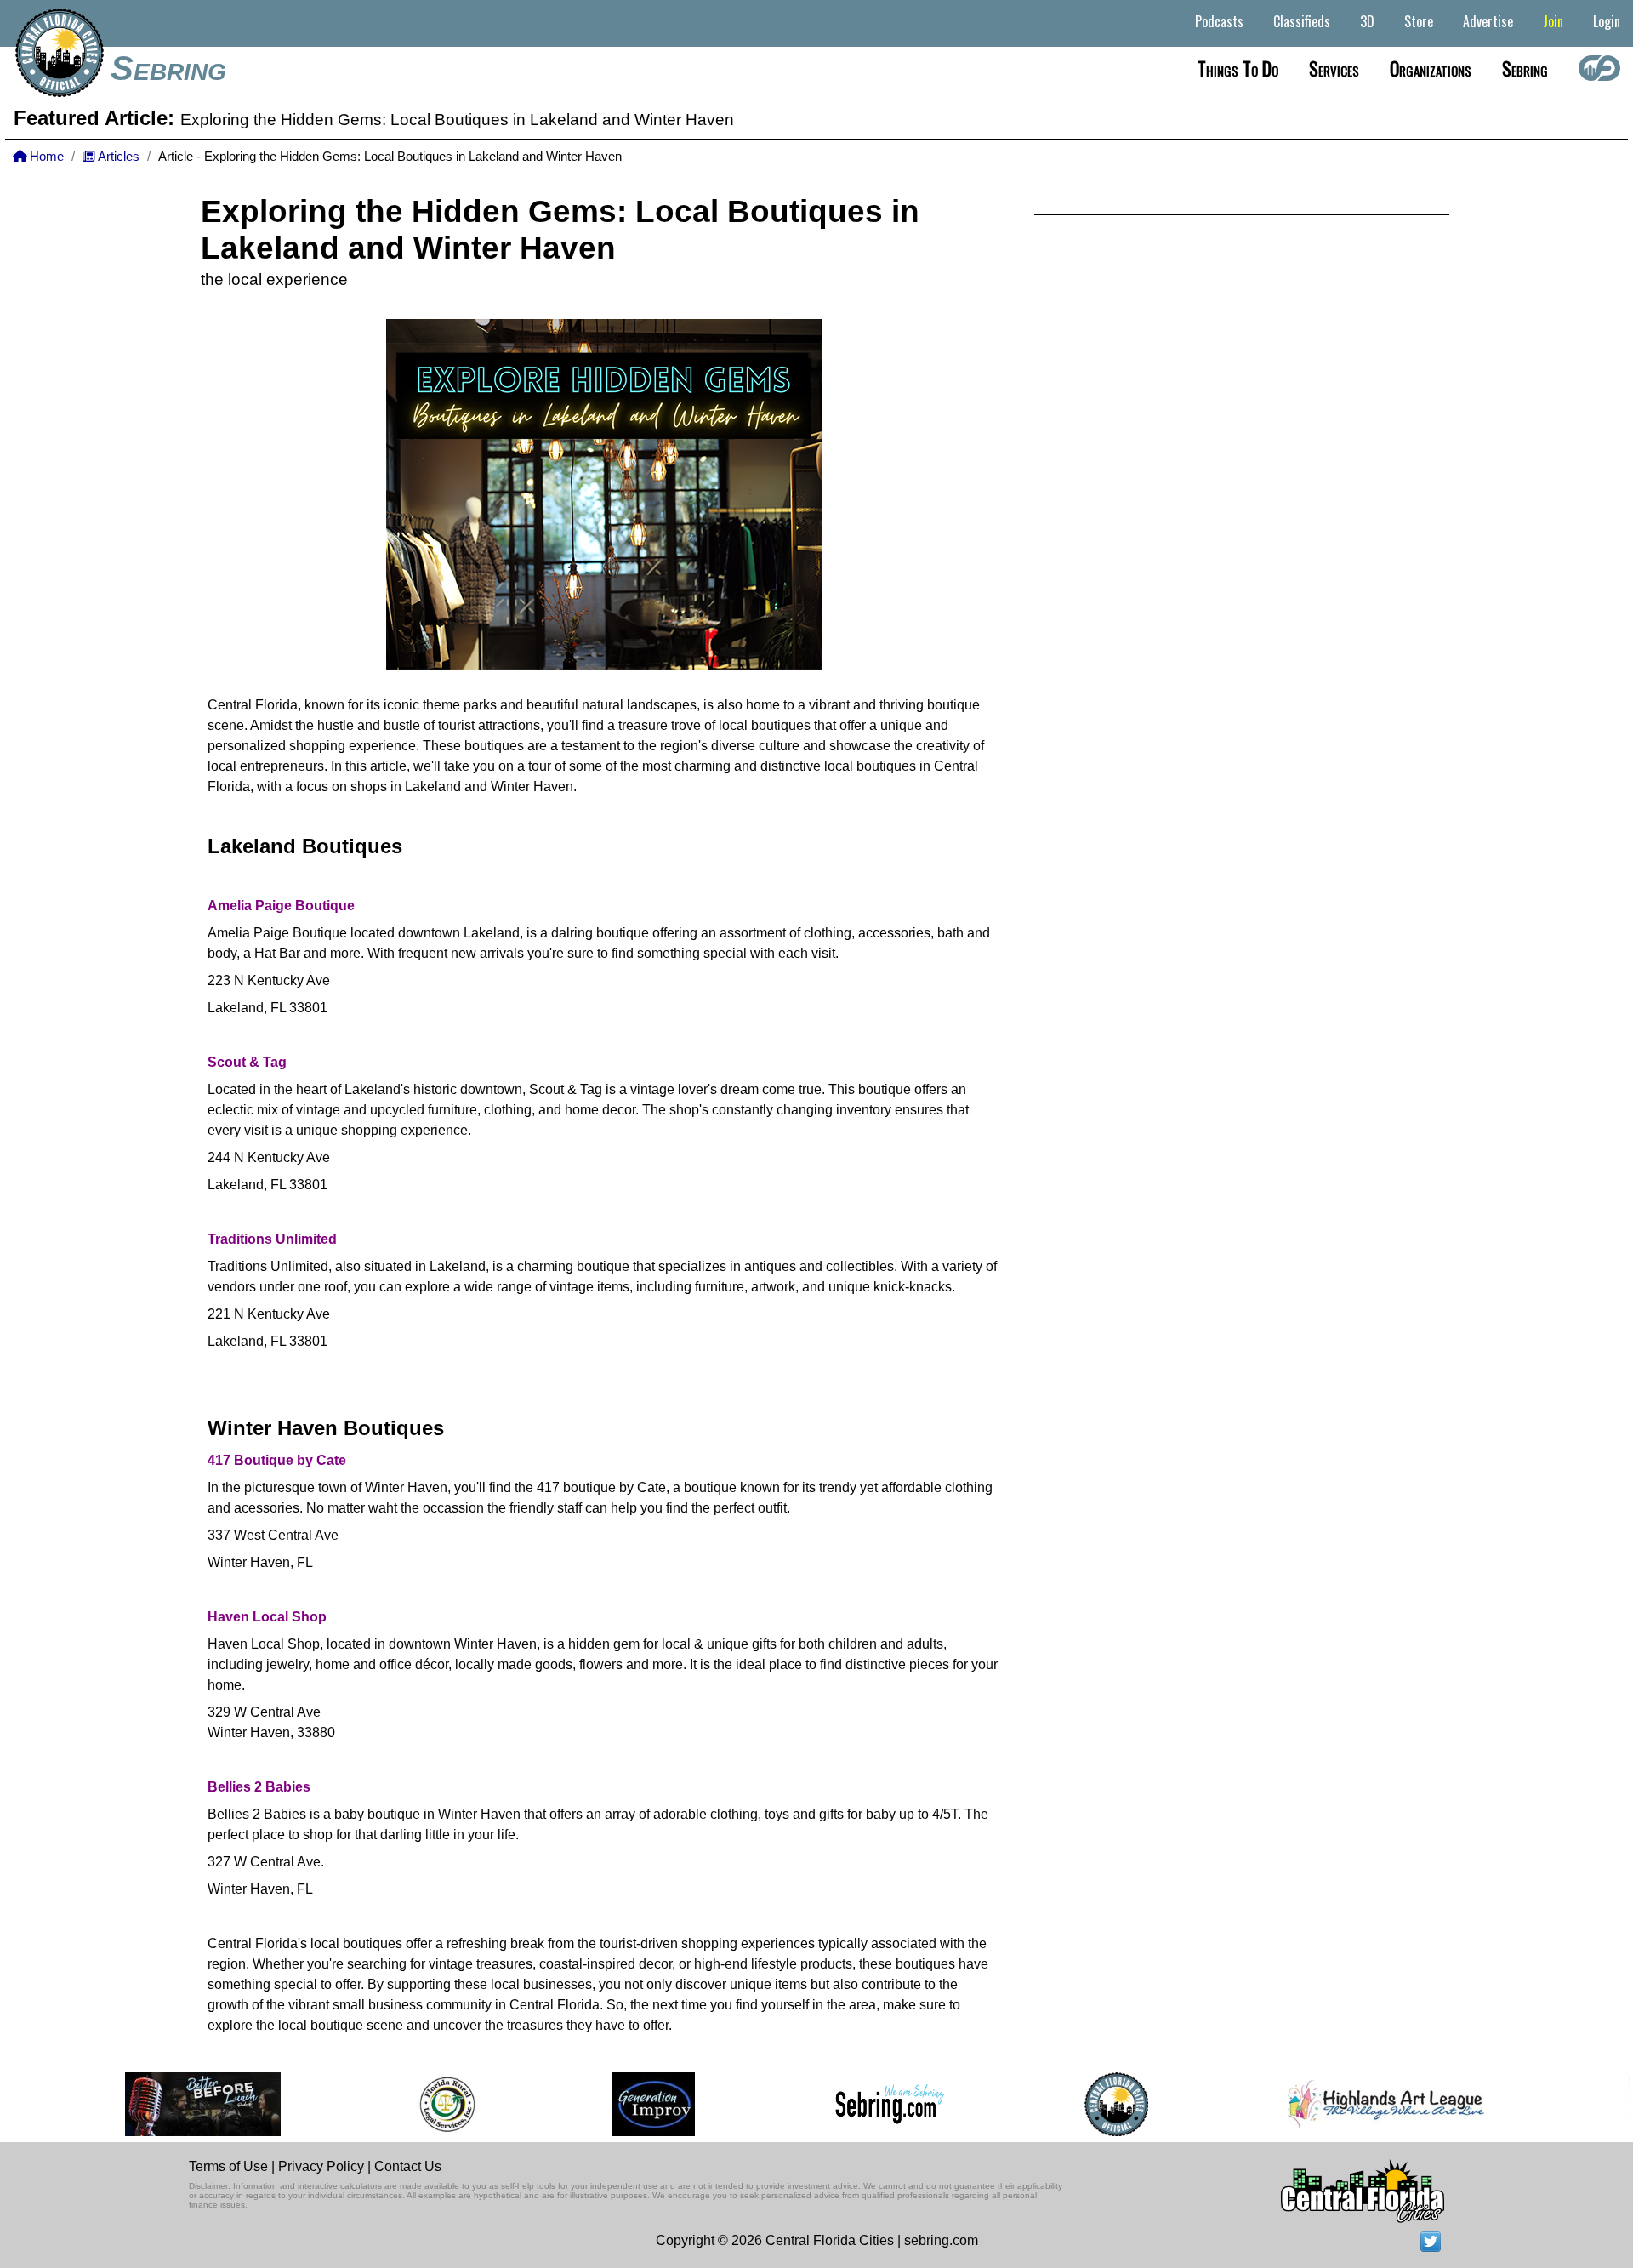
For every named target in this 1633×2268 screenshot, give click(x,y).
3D (1367, 21)
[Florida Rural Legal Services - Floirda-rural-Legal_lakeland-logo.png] (393, 2104)
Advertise (1488, 21)
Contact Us (408, 2166)
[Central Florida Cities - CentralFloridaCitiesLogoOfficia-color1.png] (1064, 2104)
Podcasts (1219, 21)
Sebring (168, 68)
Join (1553, 21)
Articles (117, 157)
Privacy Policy (321, 2166)
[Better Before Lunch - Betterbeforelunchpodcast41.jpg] (151, 2104)
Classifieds (1302, 21)
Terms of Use (228, 2166)
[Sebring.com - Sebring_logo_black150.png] (837, 2105)
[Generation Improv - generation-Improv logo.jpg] (600, 2104)
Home (45, 157)
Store (1419, 21)
